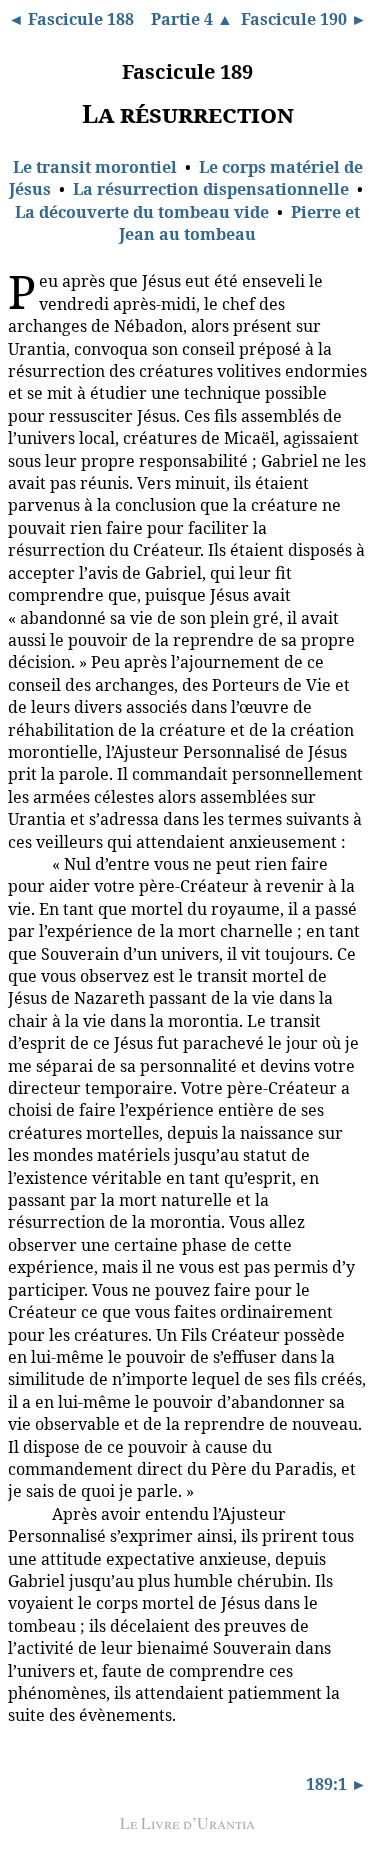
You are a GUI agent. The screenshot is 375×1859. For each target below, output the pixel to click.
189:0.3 (26, 1513)
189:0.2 (26, 863)
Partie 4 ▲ (192, 19)
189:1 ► (336, 1784)
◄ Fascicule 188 (71, 19)
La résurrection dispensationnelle (211, 189)
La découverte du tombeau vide (142, 212)
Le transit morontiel (95, 167)
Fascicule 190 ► (304, 19)
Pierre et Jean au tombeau (239, 223)
